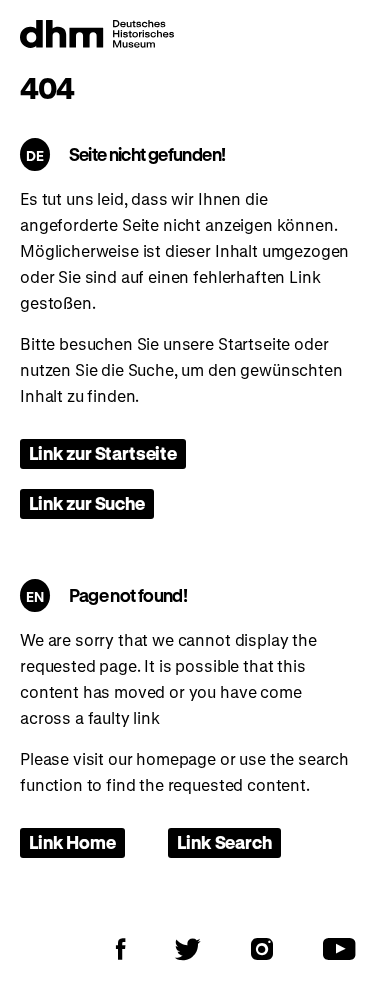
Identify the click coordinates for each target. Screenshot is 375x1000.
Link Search (224, 842)
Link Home (72, 842)
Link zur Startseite (103, 453)
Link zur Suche (87, 503)
